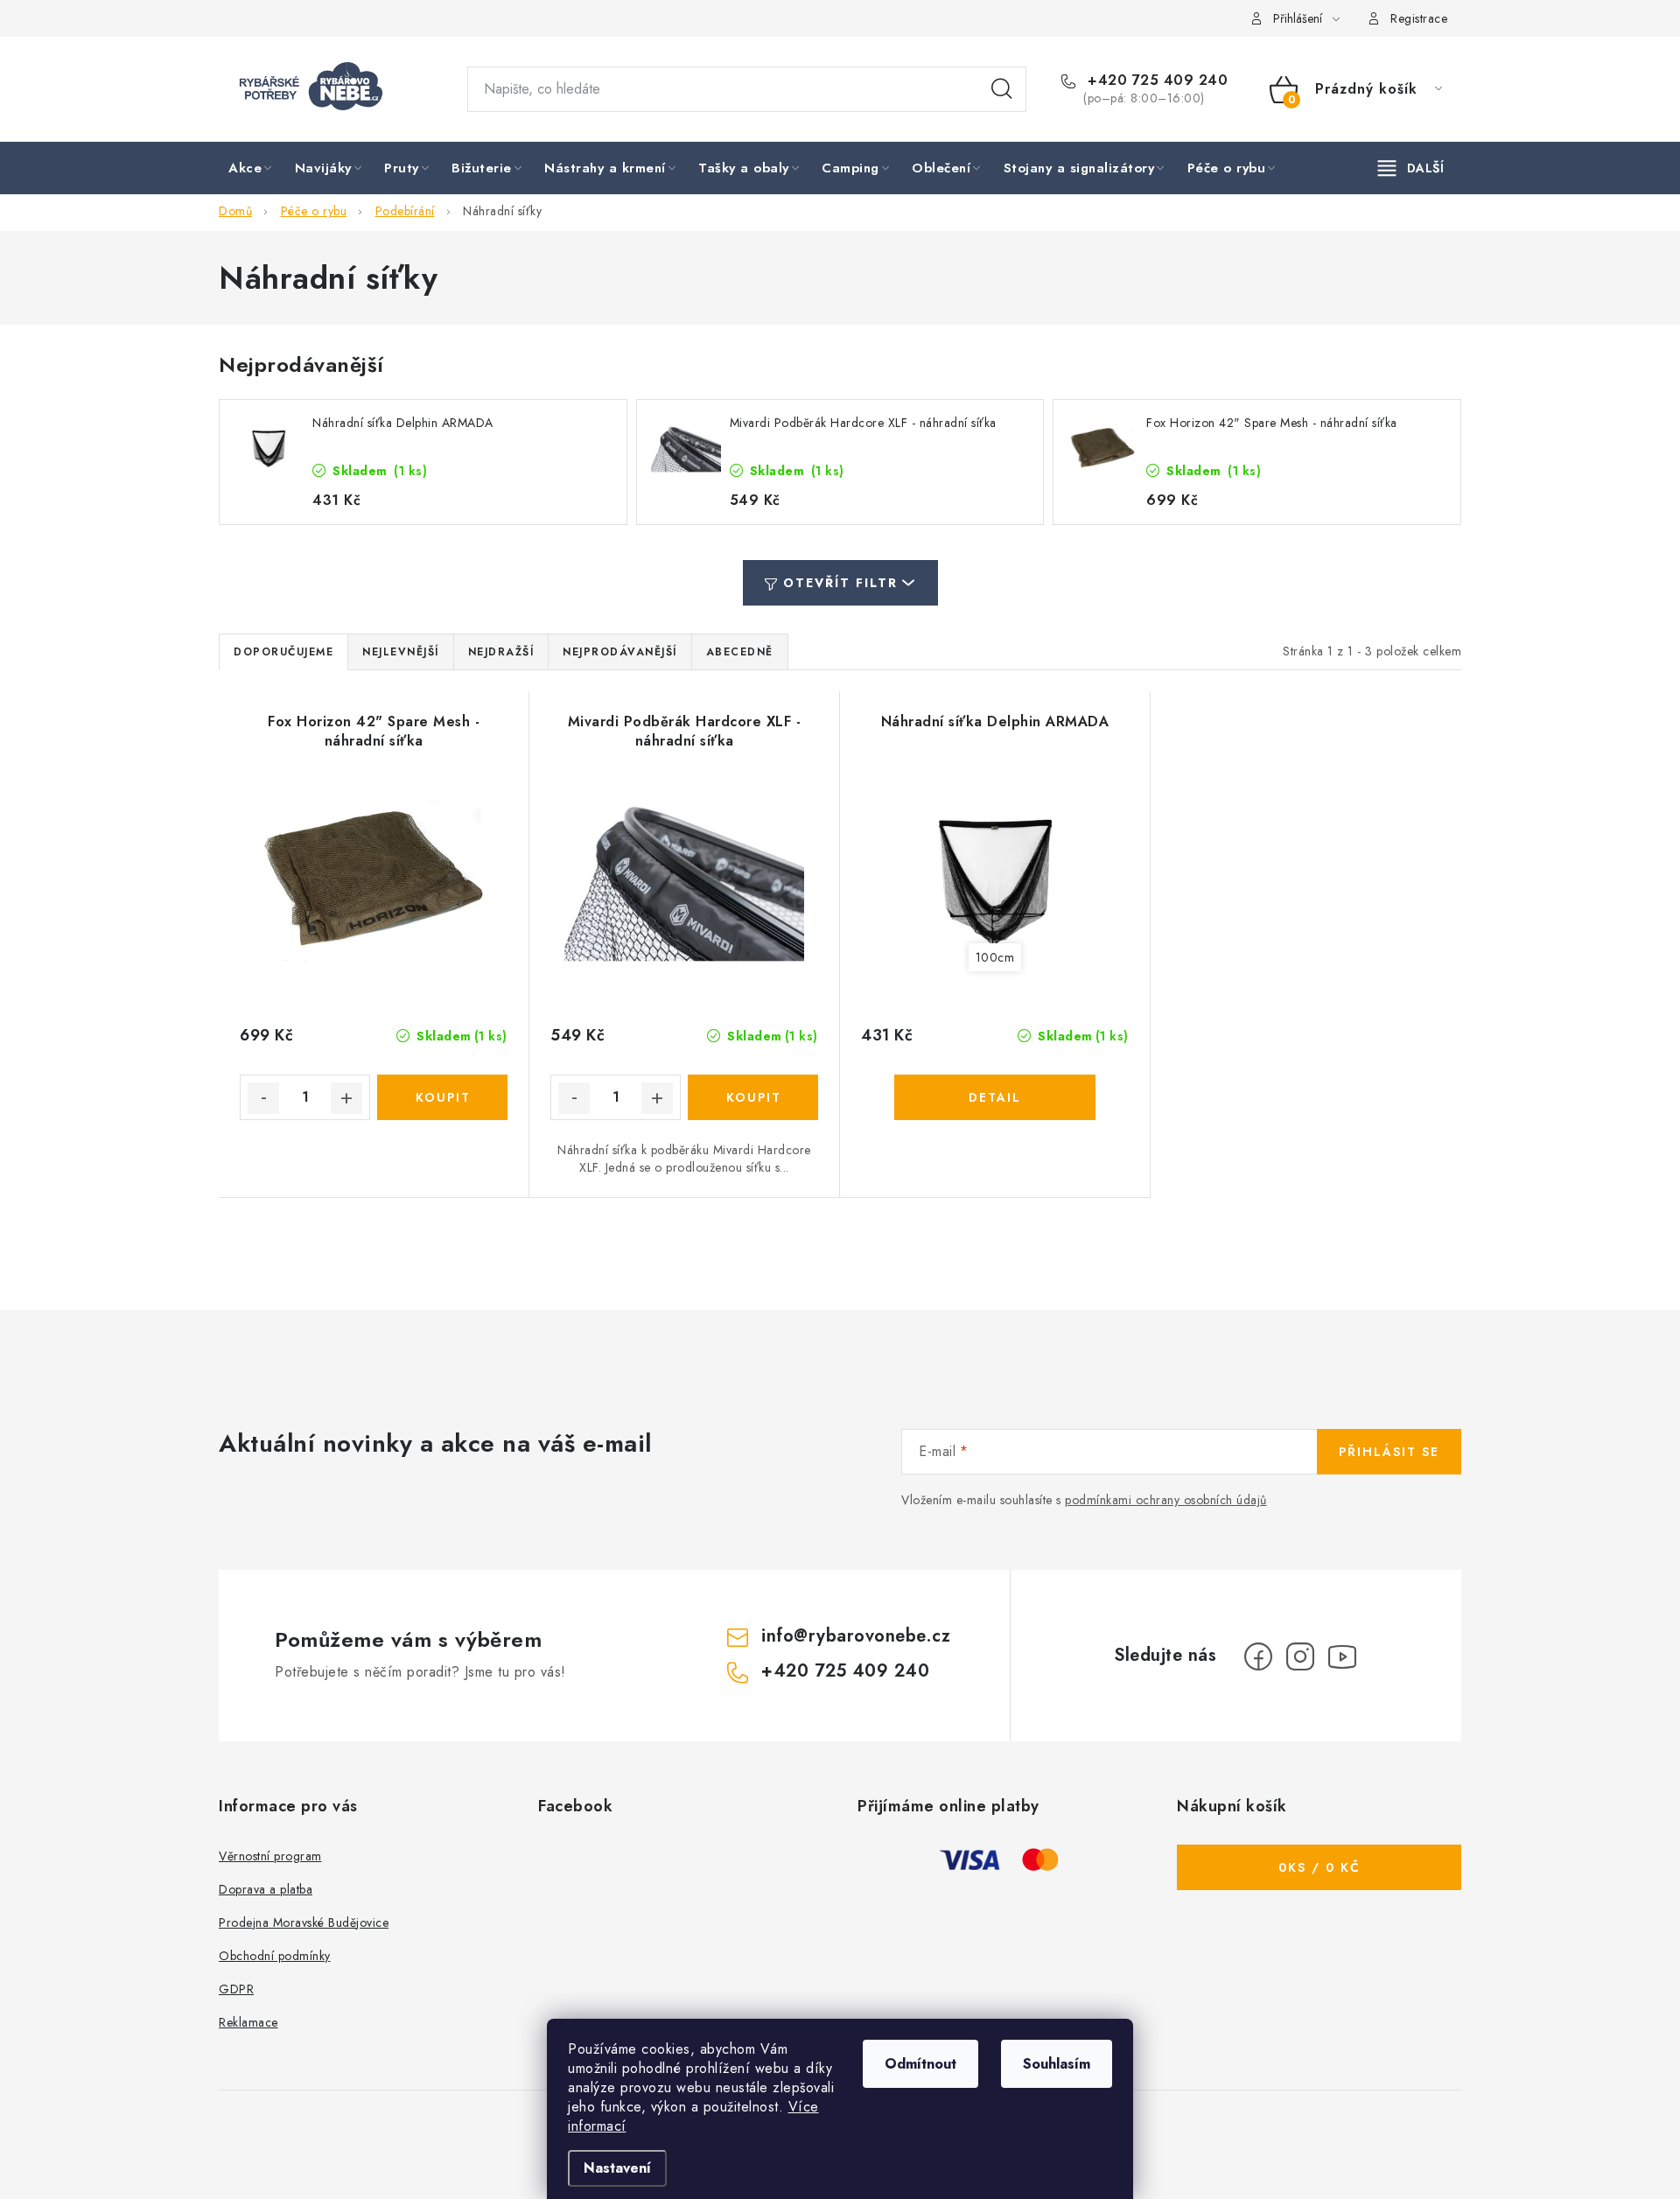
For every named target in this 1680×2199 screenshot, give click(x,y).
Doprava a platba (266, 1889)
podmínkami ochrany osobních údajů (1166, 1500)
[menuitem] (252, 169)
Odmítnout (920, 2064)
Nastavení (617, 2168)
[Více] (1411, 168)
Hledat (1002, 89)
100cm (995, 957)
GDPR (236, 1989)
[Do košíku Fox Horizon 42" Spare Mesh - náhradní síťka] (442, 1097)
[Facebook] (1258, 1656)
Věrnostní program (270, 1856)
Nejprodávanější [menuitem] (620, 652)
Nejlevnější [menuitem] (401, 652)
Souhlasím (1057, 2064)
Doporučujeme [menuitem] (283, 652)
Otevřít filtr (840, 583)
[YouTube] (1342, 1656)
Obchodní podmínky (275, 1956)
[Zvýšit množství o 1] (346, 1098)
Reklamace (248, 2022)
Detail (995, 1097)
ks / (1319, 1867)
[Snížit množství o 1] (263, 1098)
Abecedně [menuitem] (740, 652)
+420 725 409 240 (1155, 81)
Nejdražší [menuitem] (501, 652)
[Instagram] (1300, 1656)
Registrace (1419, 18)
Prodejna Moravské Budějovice (304, 1922)
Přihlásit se (1389, 1452)
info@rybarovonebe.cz (856, 1636)
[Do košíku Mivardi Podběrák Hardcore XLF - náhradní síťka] (753, 1097)
